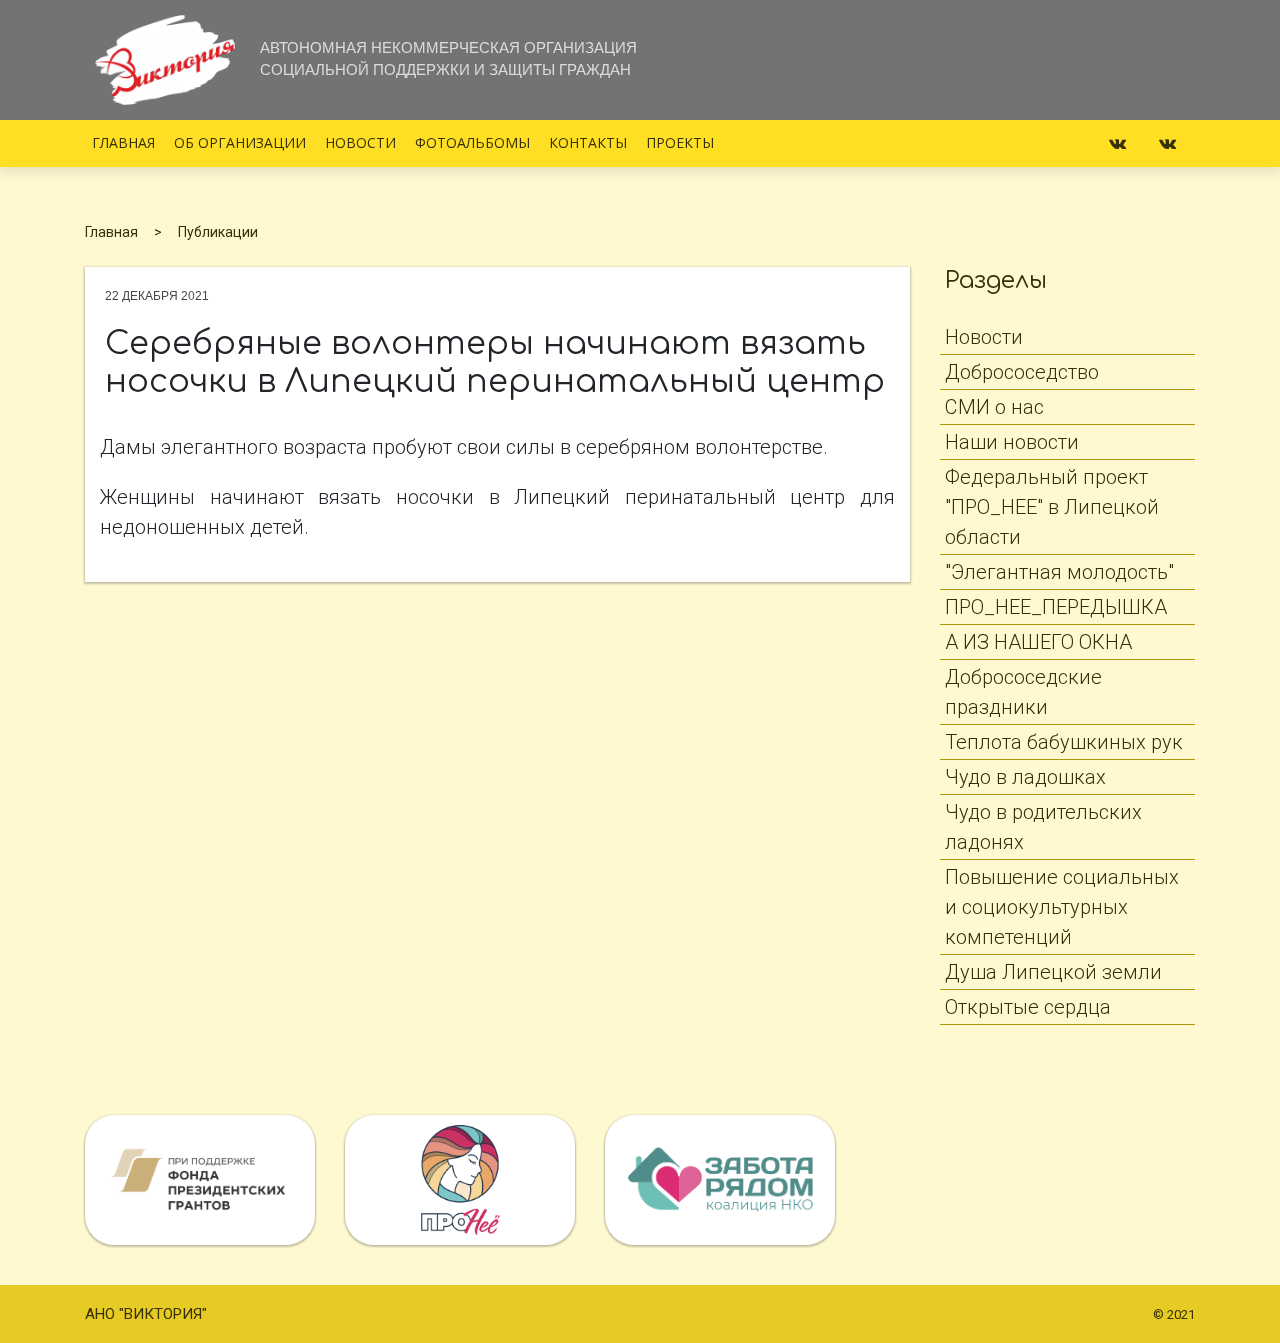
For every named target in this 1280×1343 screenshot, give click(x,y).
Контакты (588, 142)
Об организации (240, 142)
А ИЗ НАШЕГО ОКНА (1038, 642)
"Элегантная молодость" (1059, 572)
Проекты (680, 142)
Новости (360, 142)
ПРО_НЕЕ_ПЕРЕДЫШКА (1056, 607)
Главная (123, 142)
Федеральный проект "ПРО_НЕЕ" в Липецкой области (1052, 507)
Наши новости (1012, 442)
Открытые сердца (1028, 1007)
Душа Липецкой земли (1053, 972)
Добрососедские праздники (1023, 692)
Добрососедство (1022, 372)
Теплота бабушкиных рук (1064, 742)
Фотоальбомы (472, 142)
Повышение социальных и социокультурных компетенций (1062, 907)
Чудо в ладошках (1025, 777)
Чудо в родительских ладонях (1043, 827)
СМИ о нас (994, 407)
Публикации (218, 232)
